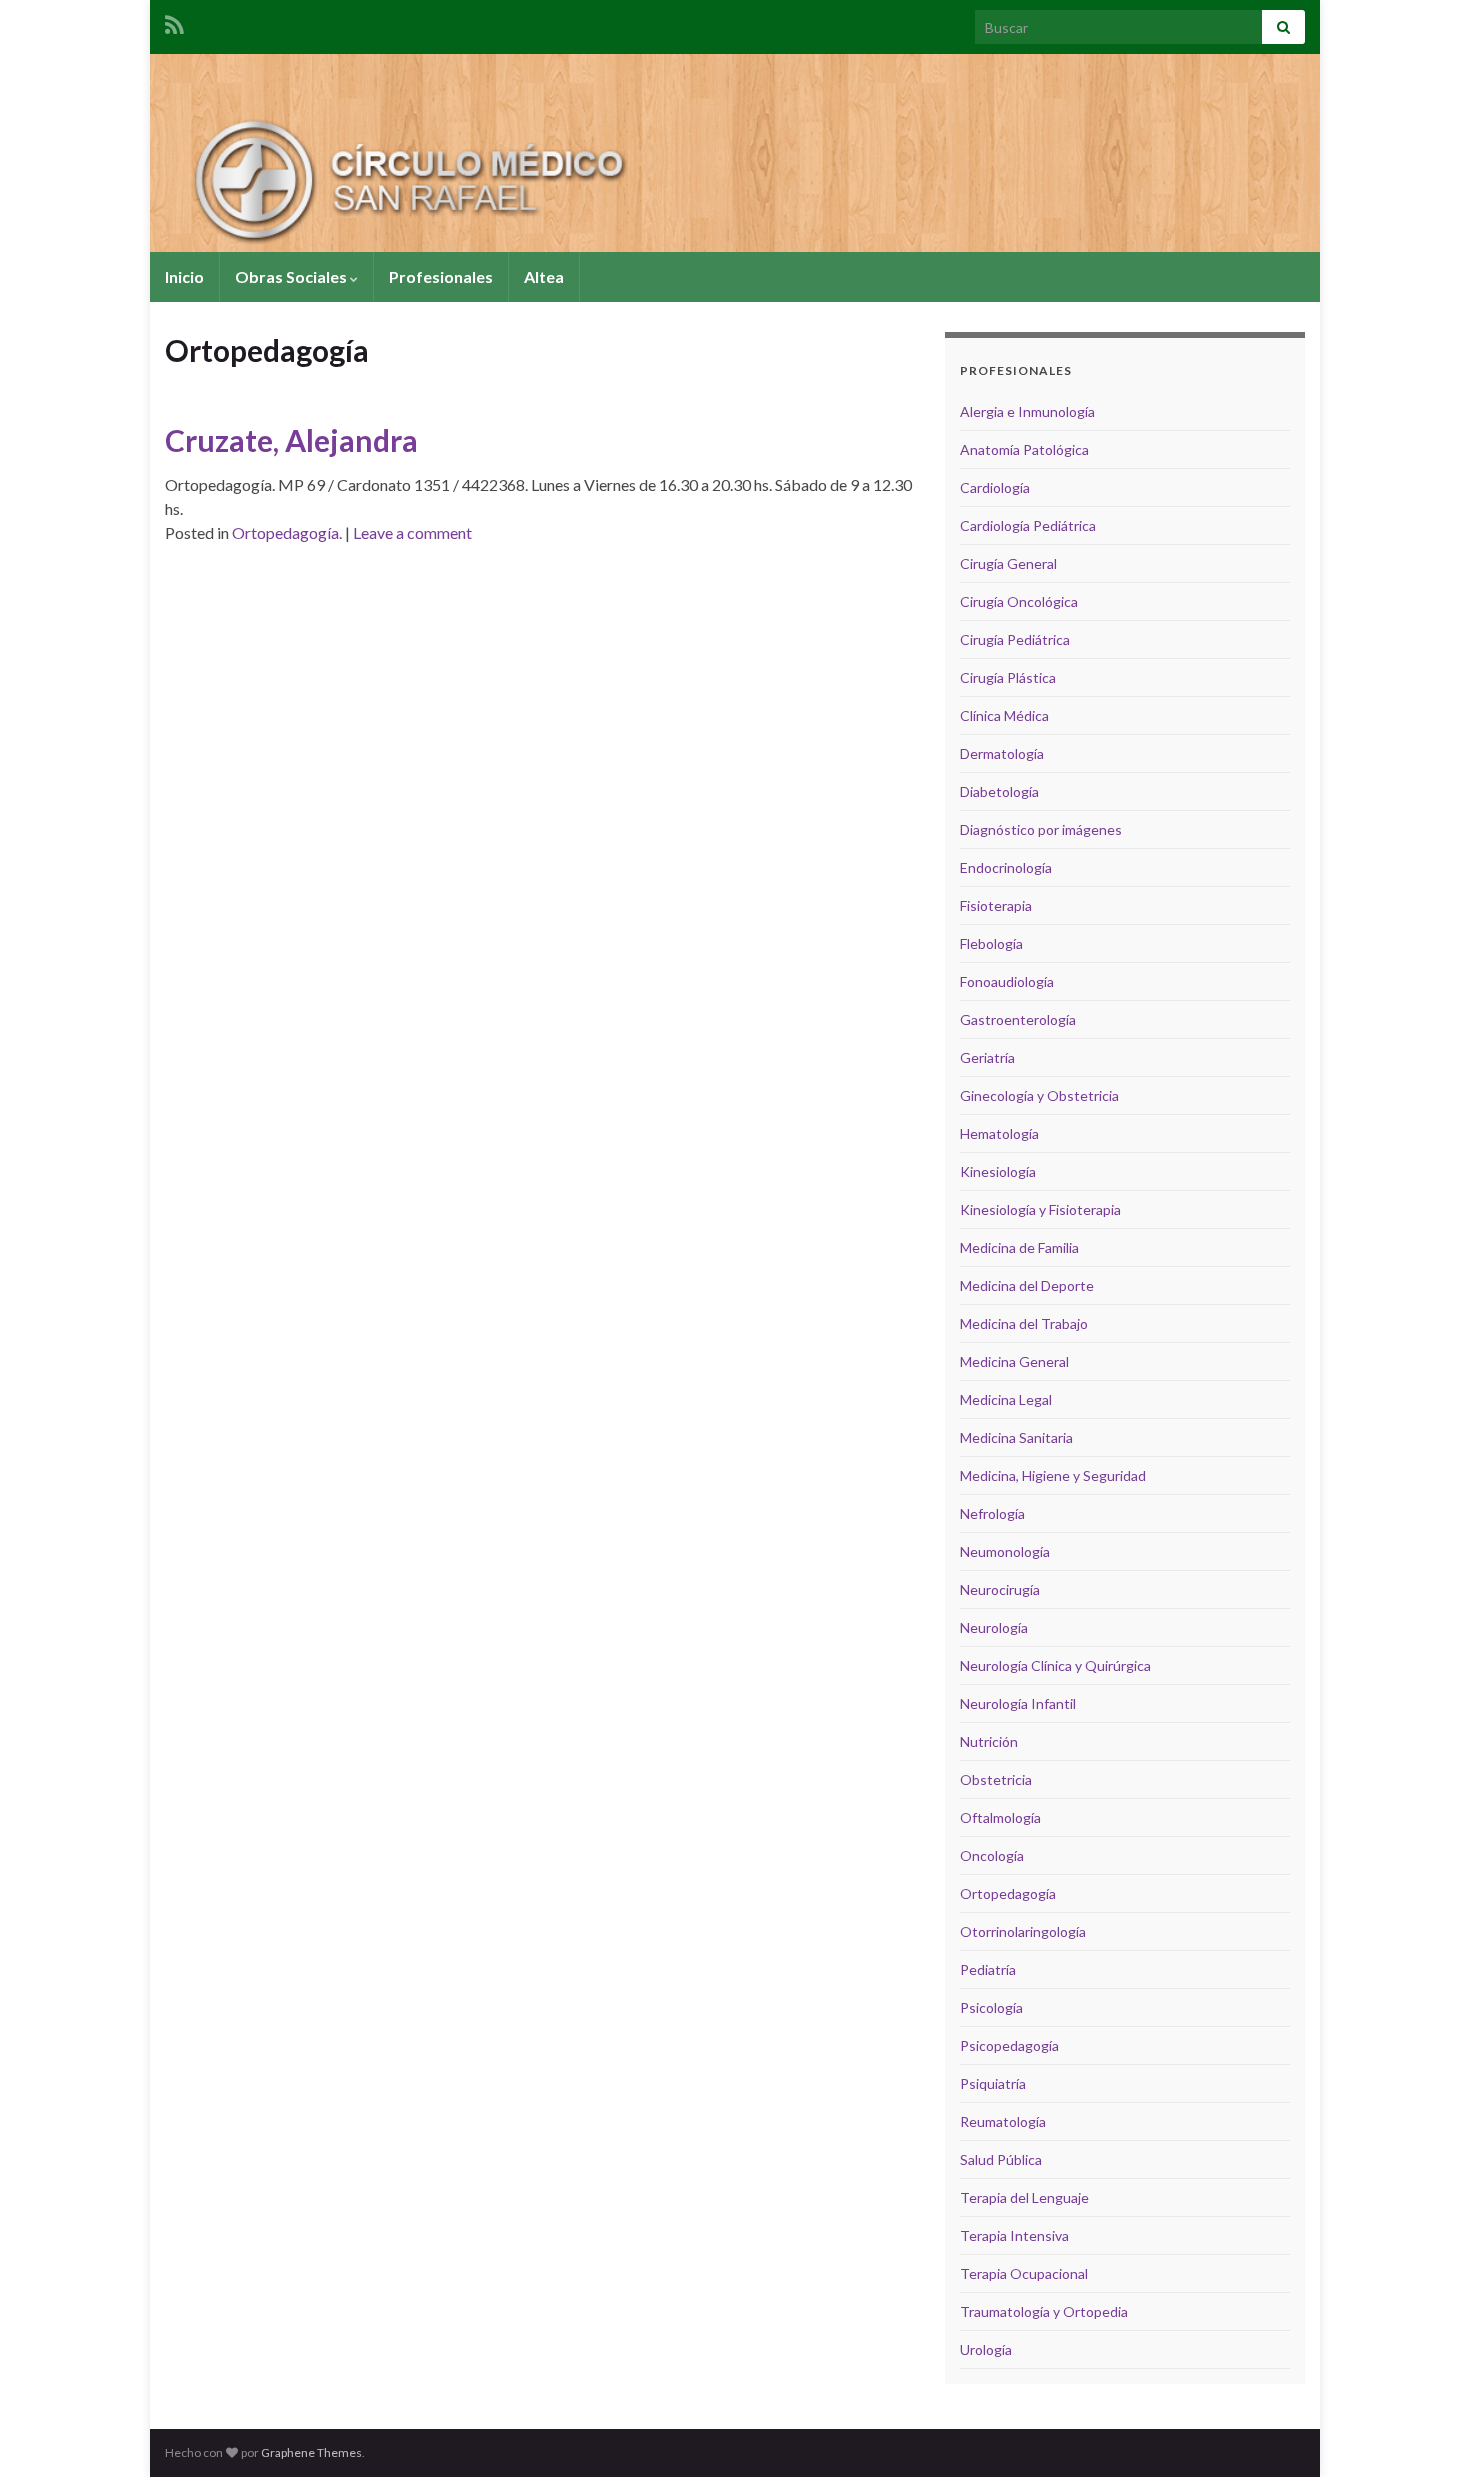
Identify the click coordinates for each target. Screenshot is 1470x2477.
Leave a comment (412, 532)
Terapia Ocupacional (1024, 2273)
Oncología (992, 1855)
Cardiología (995, 487)
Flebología (991, 943)
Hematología (999, 1133)
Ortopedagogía (1008, 1893)
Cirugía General (1008, 563)
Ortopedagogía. (287, 532)
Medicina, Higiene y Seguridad (1053, 1475)
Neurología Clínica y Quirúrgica (1055, 1665)
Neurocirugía (1000, 1589)
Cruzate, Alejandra (291, 440)
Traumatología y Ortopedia (1044, 2311)
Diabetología (999, 791)
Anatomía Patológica (1024, 449)
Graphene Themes (311, 2452)
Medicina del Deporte (1027, 1285)
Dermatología (1002, 753)
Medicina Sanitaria (1016, 1437)
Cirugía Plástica (1008, 677)
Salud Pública (1001, 2159)
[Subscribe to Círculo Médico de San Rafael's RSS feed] (174, 21)
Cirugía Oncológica (1019, 601)
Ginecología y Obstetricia (1039, 1095)
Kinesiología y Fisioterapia (1040, 1209)
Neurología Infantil (1018, 1703)
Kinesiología (998, 1171)
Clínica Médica (1004, 715)
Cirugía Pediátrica (1015, 639)
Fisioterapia (996, 905)
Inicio (184, 276)
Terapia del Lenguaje (1024, 2197)
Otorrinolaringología (1023, 1931)
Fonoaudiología (1007, 981)
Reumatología (1003, 2121)
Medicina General (1014, 1361)
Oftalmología (1000, 1817)
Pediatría (988, 1969)
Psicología (991, 2007)
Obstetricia (996, 1779)
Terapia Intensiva (1014, 2235)
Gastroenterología (1018, 1019)
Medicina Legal (1006, 1399)
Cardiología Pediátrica (1028, 525)
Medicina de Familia (1019, 1247)
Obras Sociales (292, 276)
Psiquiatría (993, 2083)
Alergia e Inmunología (1027, 411)
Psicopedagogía (1009, 2045)
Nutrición (989, 1741)
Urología (986, 2349)
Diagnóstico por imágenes (1041, 829)
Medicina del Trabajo (1024, 1323)
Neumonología (1005, 1551)
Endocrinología (1006, 867)
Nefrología (992, 1513)
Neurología (994, 1627)
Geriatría (987, 1057)
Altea (544, 276)
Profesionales (441, 276)
